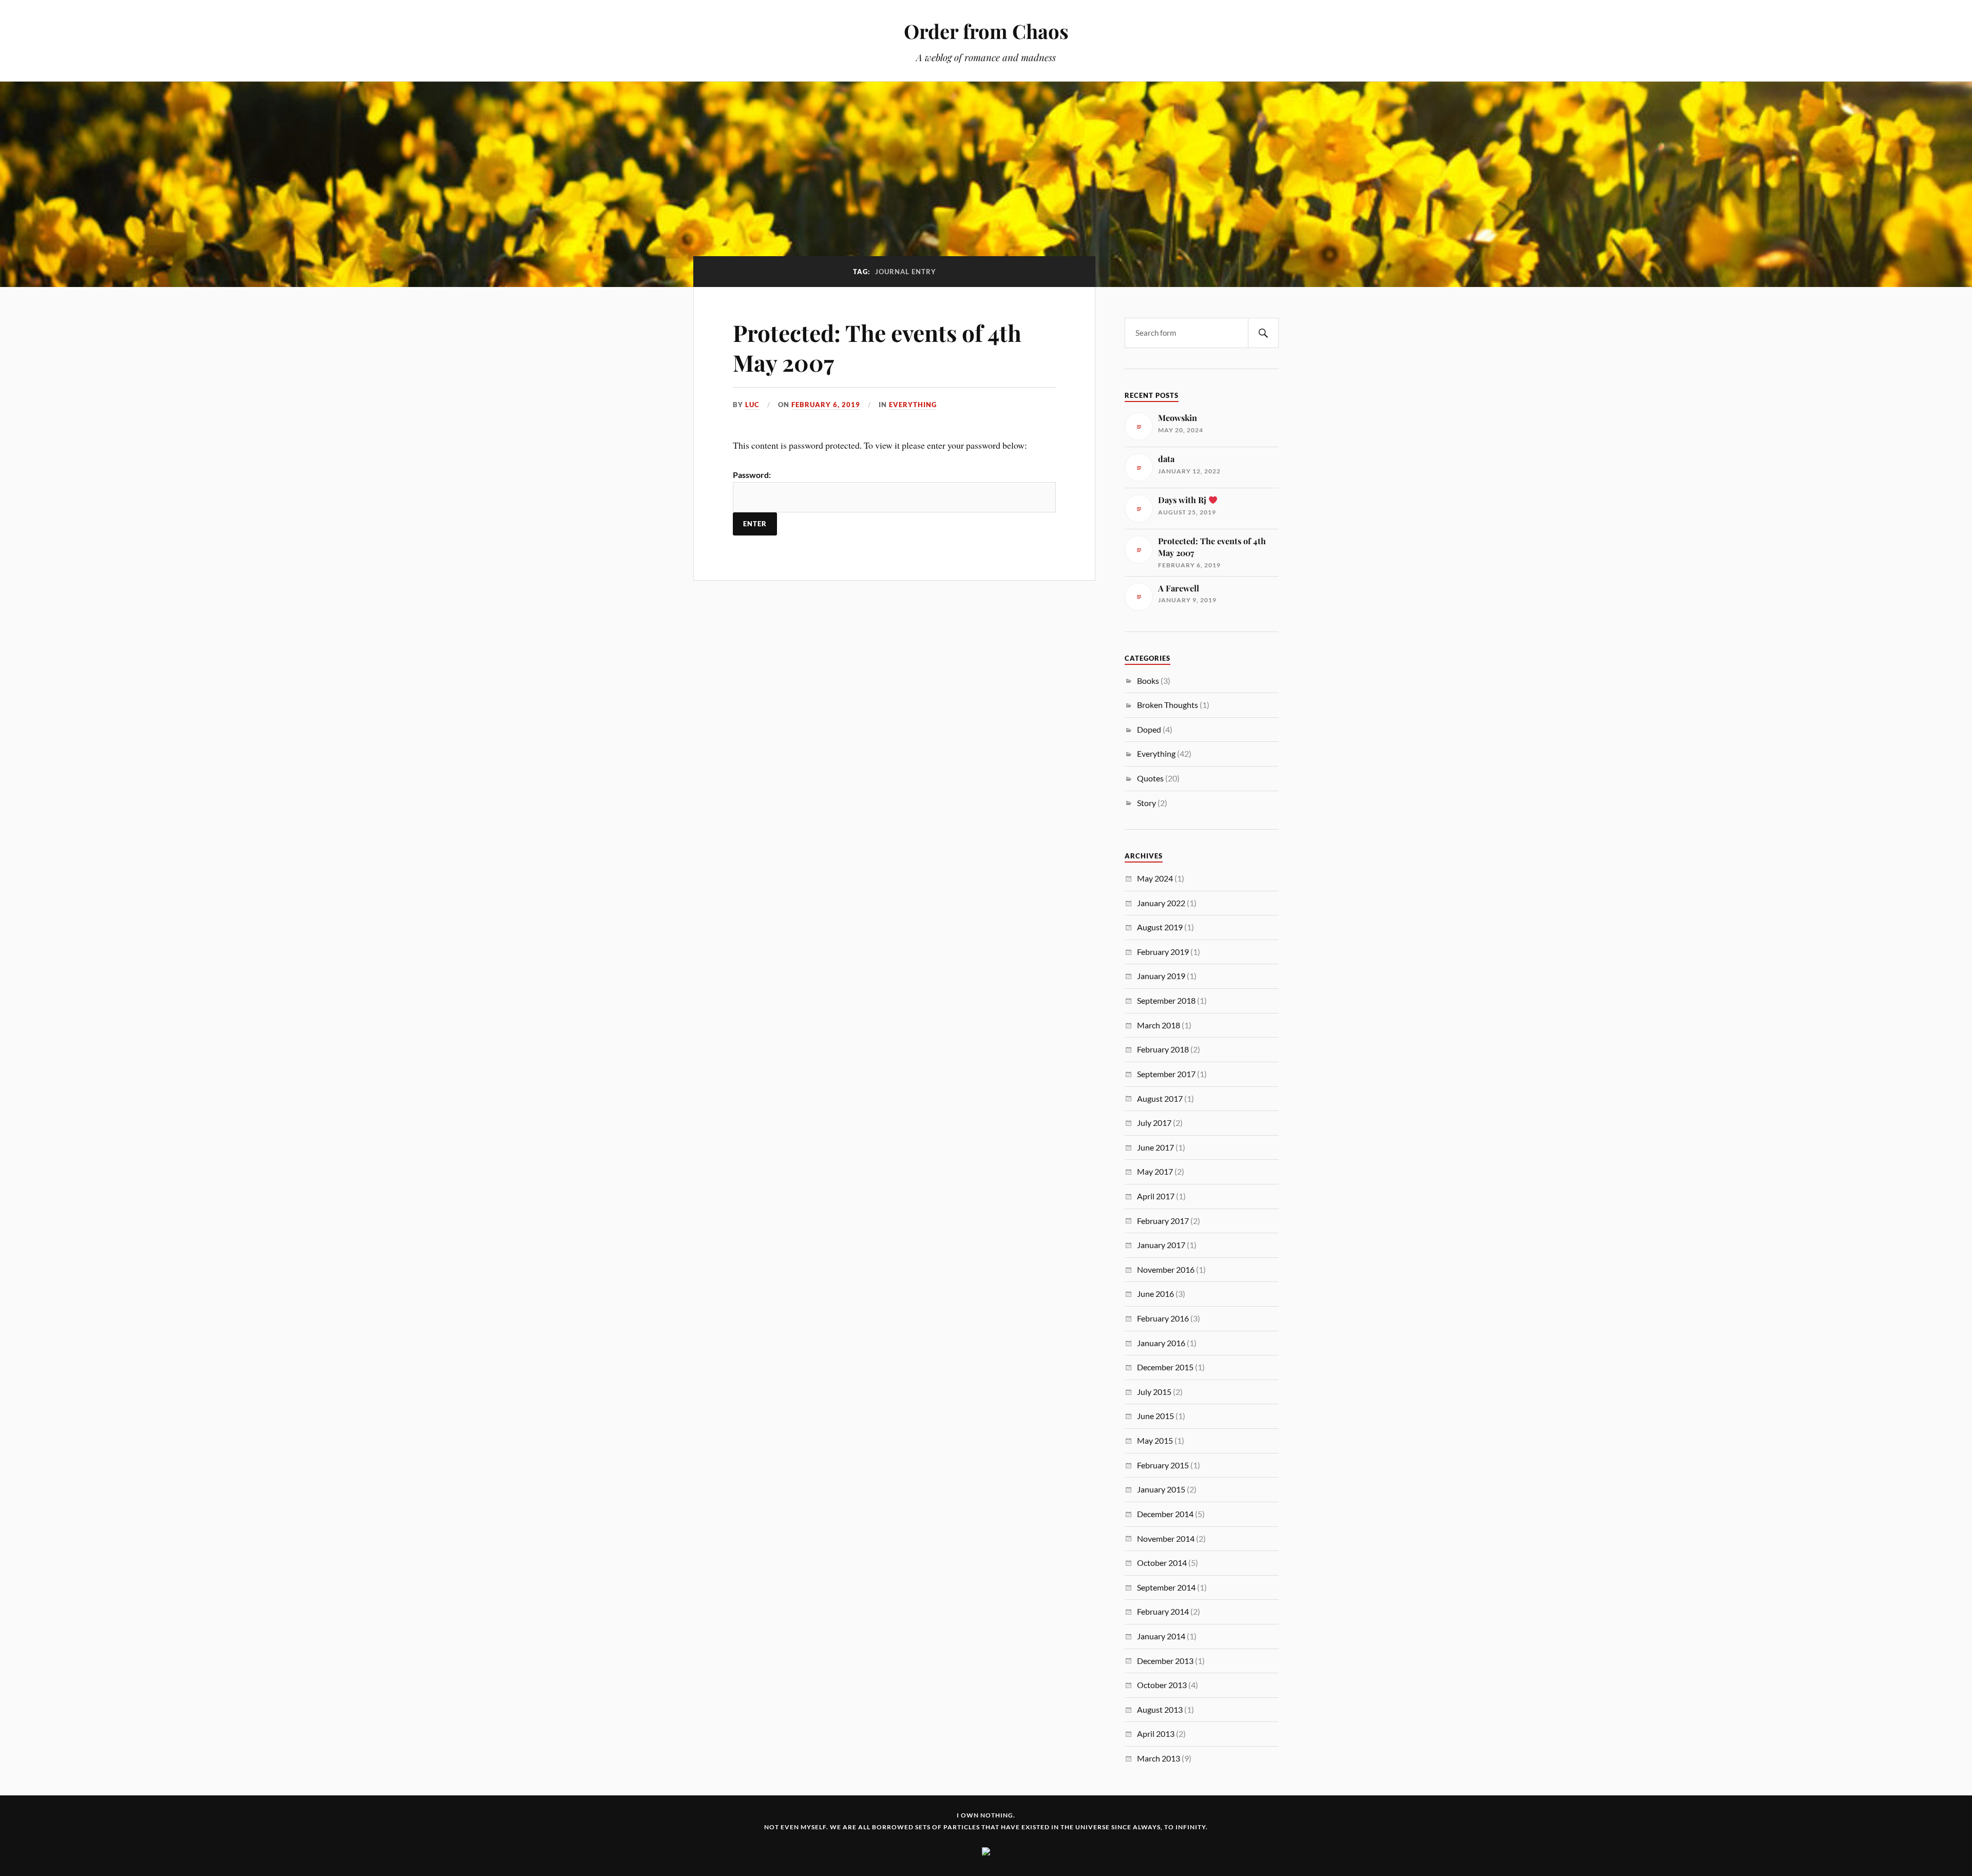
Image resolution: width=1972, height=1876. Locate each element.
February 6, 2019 (826, 405)
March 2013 (1159, 1758)
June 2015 (1155, 1416)
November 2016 (1166, 1269)
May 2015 (1155, 1440)
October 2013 (1162, 1685)
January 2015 (1161, 1489)
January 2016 (1161, 1343)
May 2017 (1155, 1171)
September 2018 (1166, 1000)
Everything (913, 405)
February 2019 (1163, 952)
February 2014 (1163, 1611)
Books (1148, 681)
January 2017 (1161, 1245)
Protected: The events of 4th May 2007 (877, 347)
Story (1146, 803)
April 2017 (1156, 1196)
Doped (1149, 729)
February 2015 (1163, 1465)
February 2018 (1163, 1049)
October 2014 (1162, 1563)
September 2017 (1166, 1074)
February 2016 (1163, 1318)
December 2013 (1165, 1661)
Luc (752, 405)
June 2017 (1155, 1147)
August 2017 (1160, 1098)
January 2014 (1161, 1636)
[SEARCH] (1263, 333)
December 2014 (1165, 1514)
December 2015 (1165, 1367)
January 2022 (1161, 903)
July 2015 (1154, 1392)
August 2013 (1160, 1709)
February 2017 (1163, 1221)
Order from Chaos (986, 31)
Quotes (1150, 778)
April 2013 (1156, 1734)
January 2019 (1161, 976)
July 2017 (1154, 1123)
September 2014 (1166, 1587)
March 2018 (1159, 1025)
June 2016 (1155, 1294)
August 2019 (1160, 927)
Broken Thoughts (1168, 705)
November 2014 (1166, 1538)
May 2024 (1155, 878)
